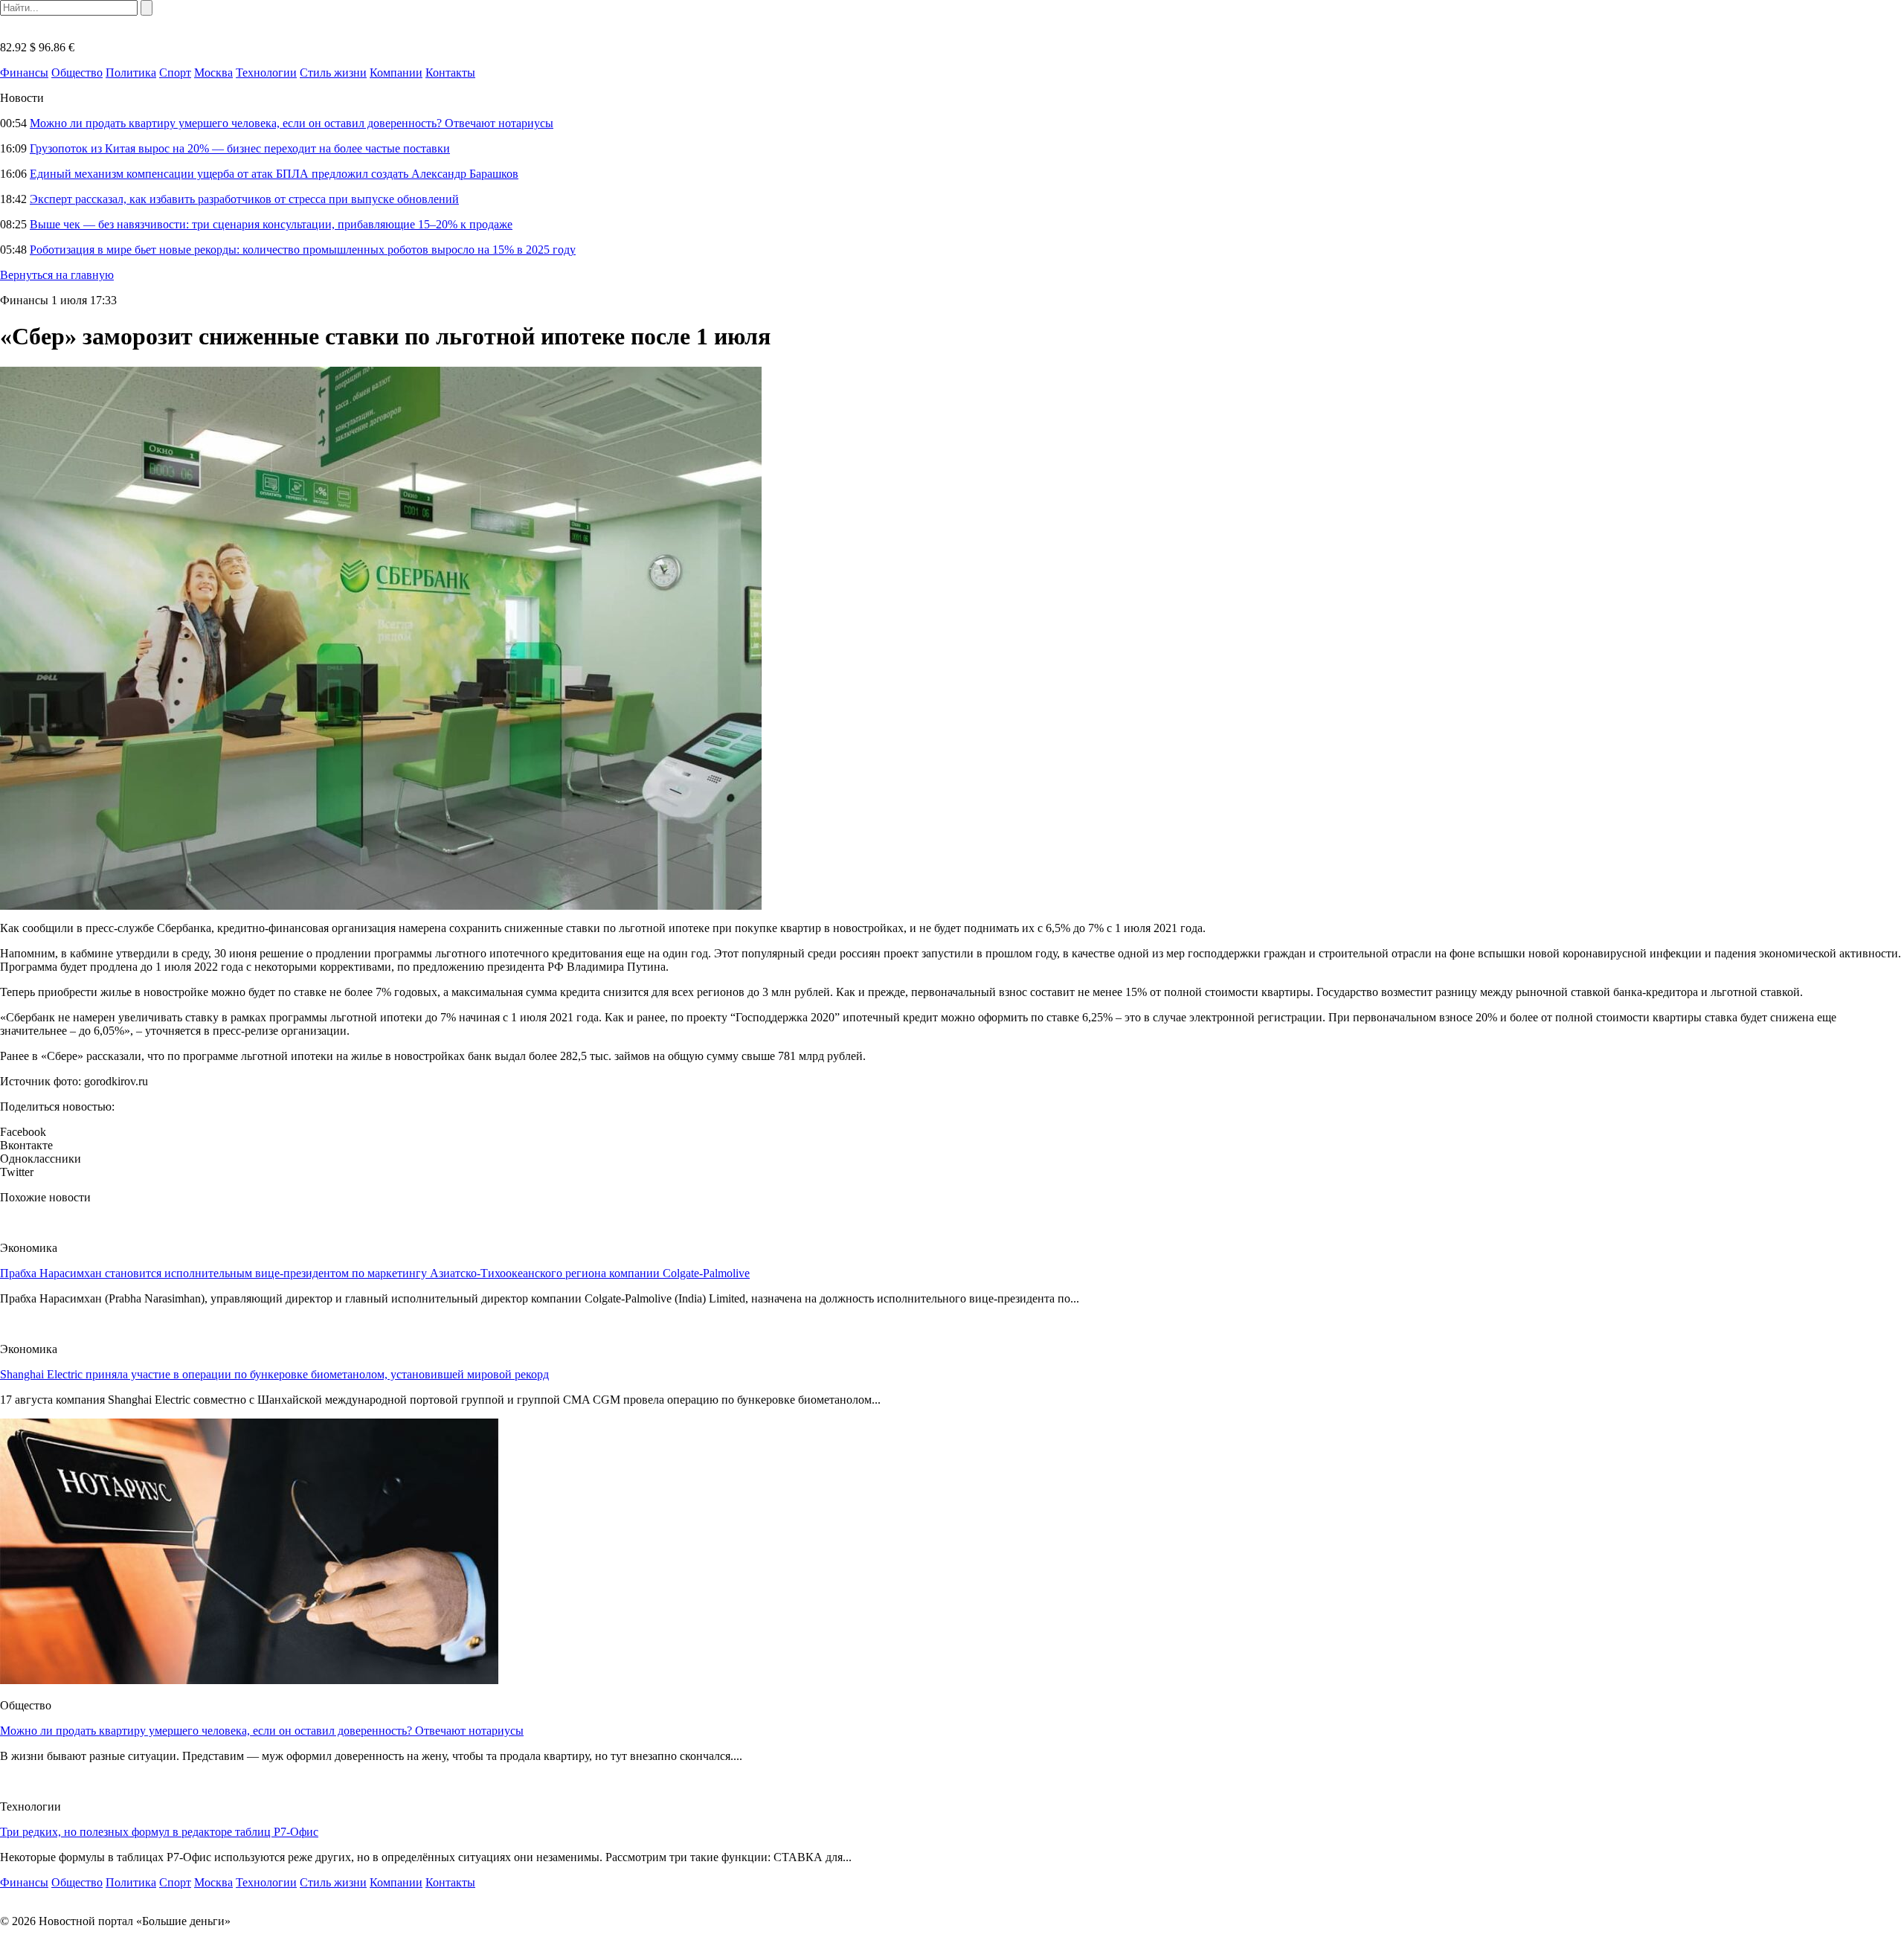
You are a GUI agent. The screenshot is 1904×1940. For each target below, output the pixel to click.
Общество (77, 73)
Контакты (450, 73)
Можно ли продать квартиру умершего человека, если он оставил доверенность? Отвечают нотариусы (292, 123)
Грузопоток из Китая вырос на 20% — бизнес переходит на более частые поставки (240, 148)
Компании (396, 73)
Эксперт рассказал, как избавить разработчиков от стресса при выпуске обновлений (244, 199)
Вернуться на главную (57, 275)
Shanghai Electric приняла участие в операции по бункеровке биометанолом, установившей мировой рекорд (274, 1374)
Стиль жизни (333, 73)
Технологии (266, 73)
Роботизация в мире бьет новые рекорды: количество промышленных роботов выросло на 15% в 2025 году (303, 250)
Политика (131, 73)
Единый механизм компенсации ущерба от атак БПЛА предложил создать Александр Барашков (274, 174)
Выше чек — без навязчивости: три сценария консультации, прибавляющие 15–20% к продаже (271, 224)
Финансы (24, 73)
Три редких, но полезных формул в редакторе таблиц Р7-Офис (159, 1832)
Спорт (175, 73)
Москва (213, 73)
